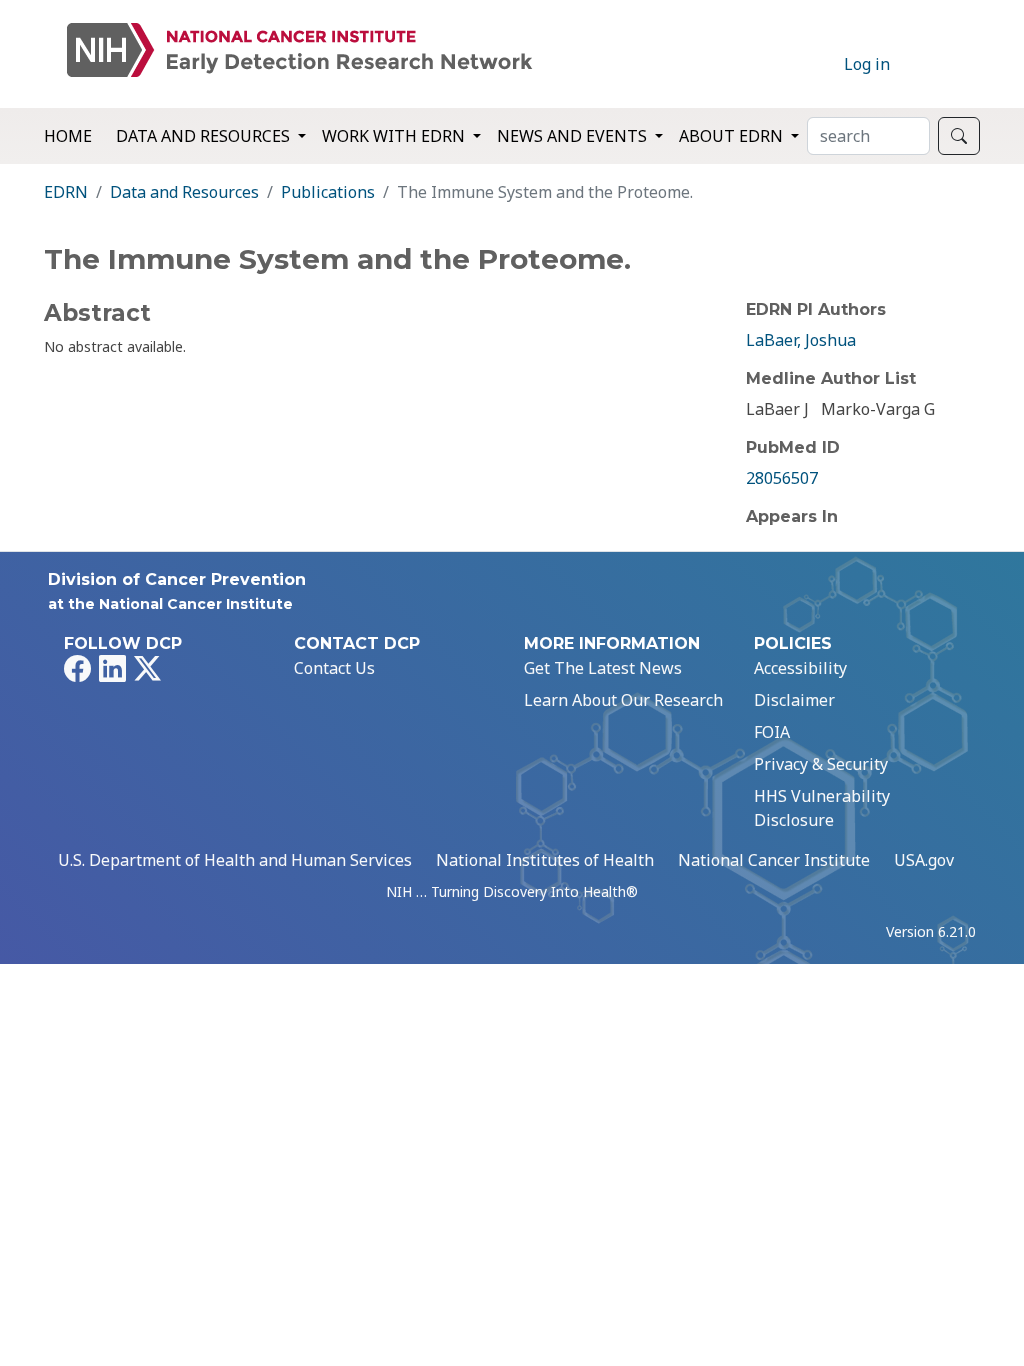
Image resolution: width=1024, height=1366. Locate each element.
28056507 (782, 478)
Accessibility (800, 668)
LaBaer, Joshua (801, 340)
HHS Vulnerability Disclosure (822, 808)
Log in (867, 64)
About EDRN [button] (733, 136)
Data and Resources (184, 192)
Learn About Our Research (623, 700)
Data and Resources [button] (205, 136)
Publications (328, 192)
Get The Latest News (603, 668)
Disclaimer (794, 700)
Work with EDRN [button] (395, 136)
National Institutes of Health (545, 860)
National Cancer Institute (774, 860)
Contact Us (334, 668)
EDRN (66, 192)
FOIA (772, 732)
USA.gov (924, 860)
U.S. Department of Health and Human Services (235, 860)
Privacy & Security (821, 764)
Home (68, 136)
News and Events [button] (574, 136)
